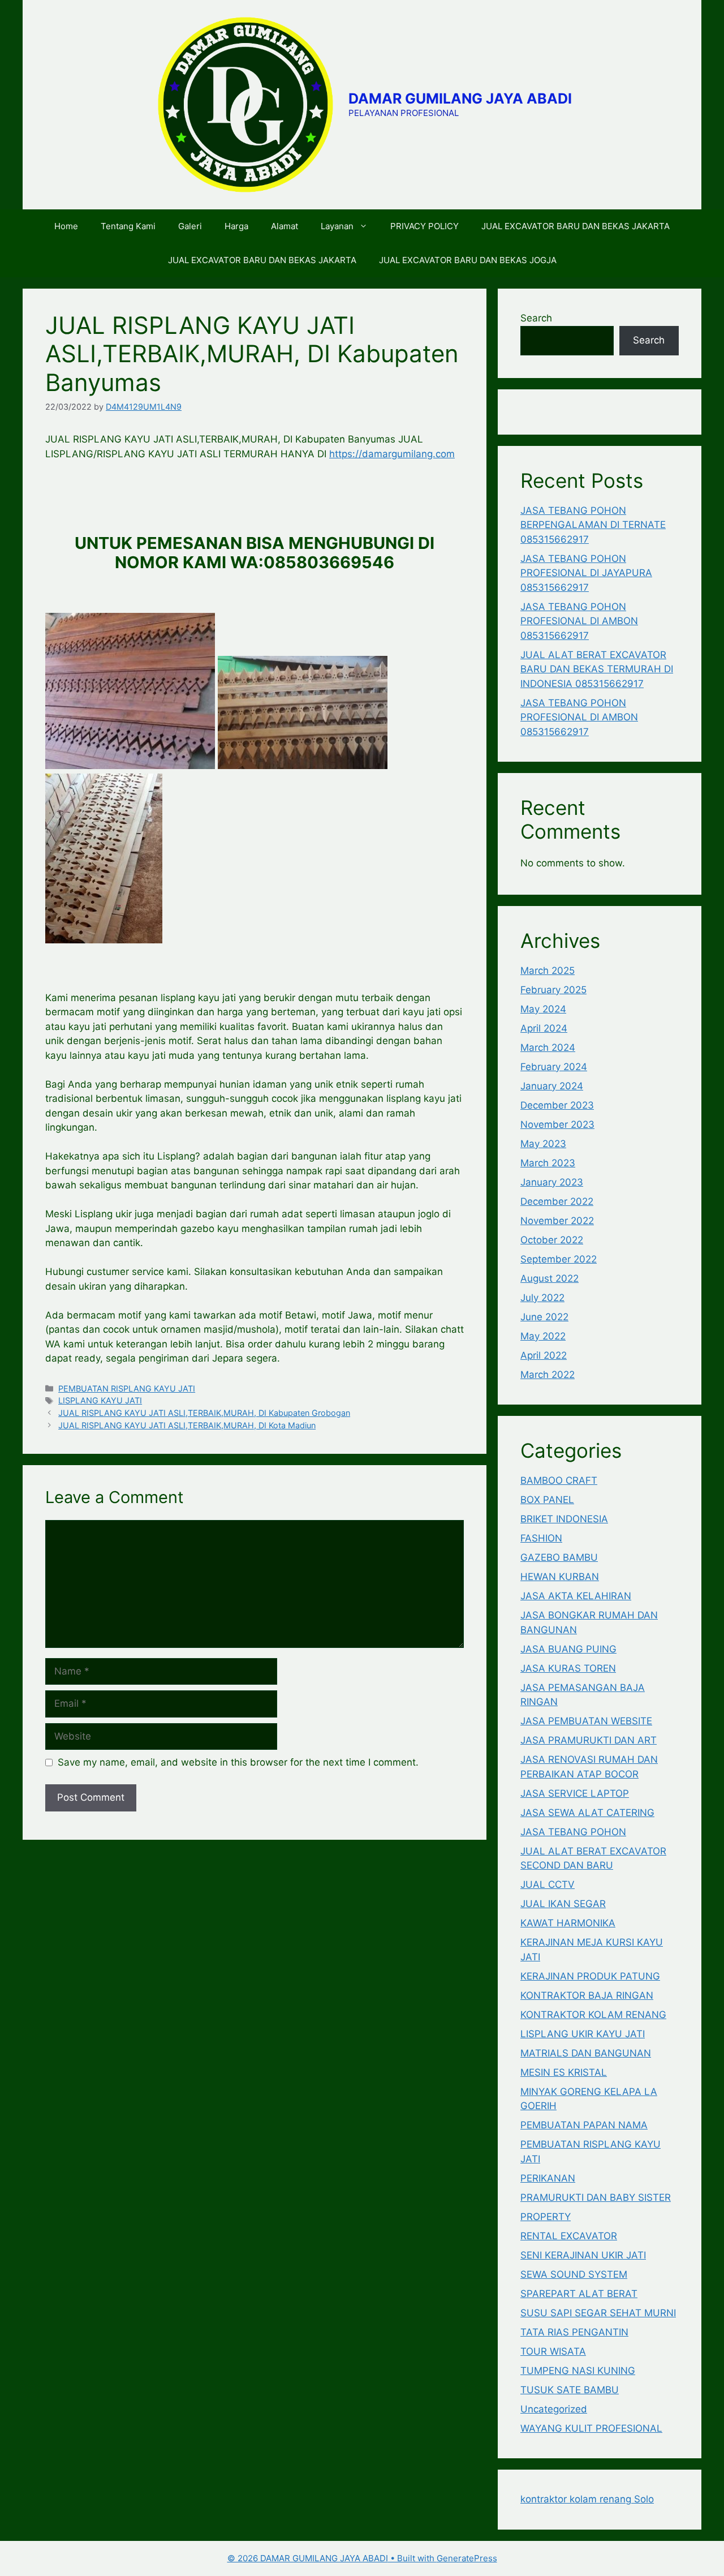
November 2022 (557, 1221)
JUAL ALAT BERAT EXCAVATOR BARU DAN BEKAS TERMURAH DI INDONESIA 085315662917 (597, 669)
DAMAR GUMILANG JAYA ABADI (460, 98)
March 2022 (548, 1375)
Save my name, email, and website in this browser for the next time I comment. (238, 1762)
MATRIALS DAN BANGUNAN (586, 2053)
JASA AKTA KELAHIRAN (576, 1596)
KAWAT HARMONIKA (568, 1923)
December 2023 (557, 1105)
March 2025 (548, 971)
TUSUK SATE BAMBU (570, 2390)
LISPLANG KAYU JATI (100, 1400)
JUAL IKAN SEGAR (563, 1904)
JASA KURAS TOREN (568, 1668)
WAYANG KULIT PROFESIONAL (591, 2428)
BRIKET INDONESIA (564, 1519)
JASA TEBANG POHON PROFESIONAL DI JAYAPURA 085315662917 (586, 573)
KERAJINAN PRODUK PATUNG (590, 1976)
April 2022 (544, 1355)
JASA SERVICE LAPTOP (575, 1793)
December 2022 (557, 1201)
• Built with (332, 2558)
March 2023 (548, 1163)
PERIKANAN (548, 2178)
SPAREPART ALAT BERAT (579, 2294)
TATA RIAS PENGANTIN (574, 2332)
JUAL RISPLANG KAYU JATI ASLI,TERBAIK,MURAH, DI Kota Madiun (187, 1425)
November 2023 (557, 1124)
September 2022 (559, 1259)
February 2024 (554, 1067)
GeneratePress (467, 2558)
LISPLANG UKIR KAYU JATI (583, 2034)
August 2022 (550, 1278)
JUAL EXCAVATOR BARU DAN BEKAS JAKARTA (576, 226)
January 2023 (552, 1182)
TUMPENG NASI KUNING (578, 2371)
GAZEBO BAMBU (559, 1557)
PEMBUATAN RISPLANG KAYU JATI (127, 1388)
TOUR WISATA (553, 2351)
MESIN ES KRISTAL (564, 2072)
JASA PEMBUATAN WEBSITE (586, 1721)
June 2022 (544, 1317)
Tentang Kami (128, 226)
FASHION (541, 1538)
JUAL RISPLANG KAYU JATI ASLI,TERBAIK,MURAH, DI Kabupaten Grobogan (204, 1413)
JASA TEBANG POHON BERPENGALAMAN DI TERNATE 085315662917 (593, 525)
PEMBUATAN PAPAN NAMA (584, 2125)
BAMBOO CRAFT (559, 1480)
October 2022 (552, 1240)
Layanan (337, 226)
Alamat (285, 226)
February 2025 (553, 990)
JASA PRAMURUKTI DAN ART (589, 1740)
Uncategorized (554, 2409)
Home (66, 226)
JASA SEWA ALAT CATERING (587, 1813)
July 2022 (542, 1298)
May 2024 (543, 1009)
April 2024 (544, 1028)
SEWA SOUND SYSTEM (574, 2274)
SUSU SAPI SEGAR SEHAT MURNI (598, 2313)
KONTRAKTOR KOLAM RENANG (593, 2015)
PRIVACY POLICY (425, 226)
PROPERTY (546, 2217)
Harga (236, 226)
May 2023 (543, 1144)
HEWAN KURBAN (560, 1577)
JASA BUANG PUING (568, 1649)
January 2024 (552, 1086)
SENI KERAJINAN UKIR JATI (583, 2255)
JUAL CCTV (548, 1884)
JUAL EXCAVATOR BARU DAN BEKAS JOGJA (468, 260)
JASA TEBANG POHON (573, 1832)
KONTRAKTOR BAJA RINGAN (587, 1995)
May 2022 (543, 1336)
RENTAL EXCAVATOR (569, 2236)
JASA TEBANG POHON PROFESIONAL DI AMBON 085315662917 (579, 621)
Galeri (190, 226)
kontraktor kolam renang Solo (587, 2499)
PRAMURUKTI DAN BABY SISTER (596, 2197)
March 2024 (548, 1047)
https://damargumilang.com (392, 454)
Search (536, 318)
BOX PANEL (547, 1500)
